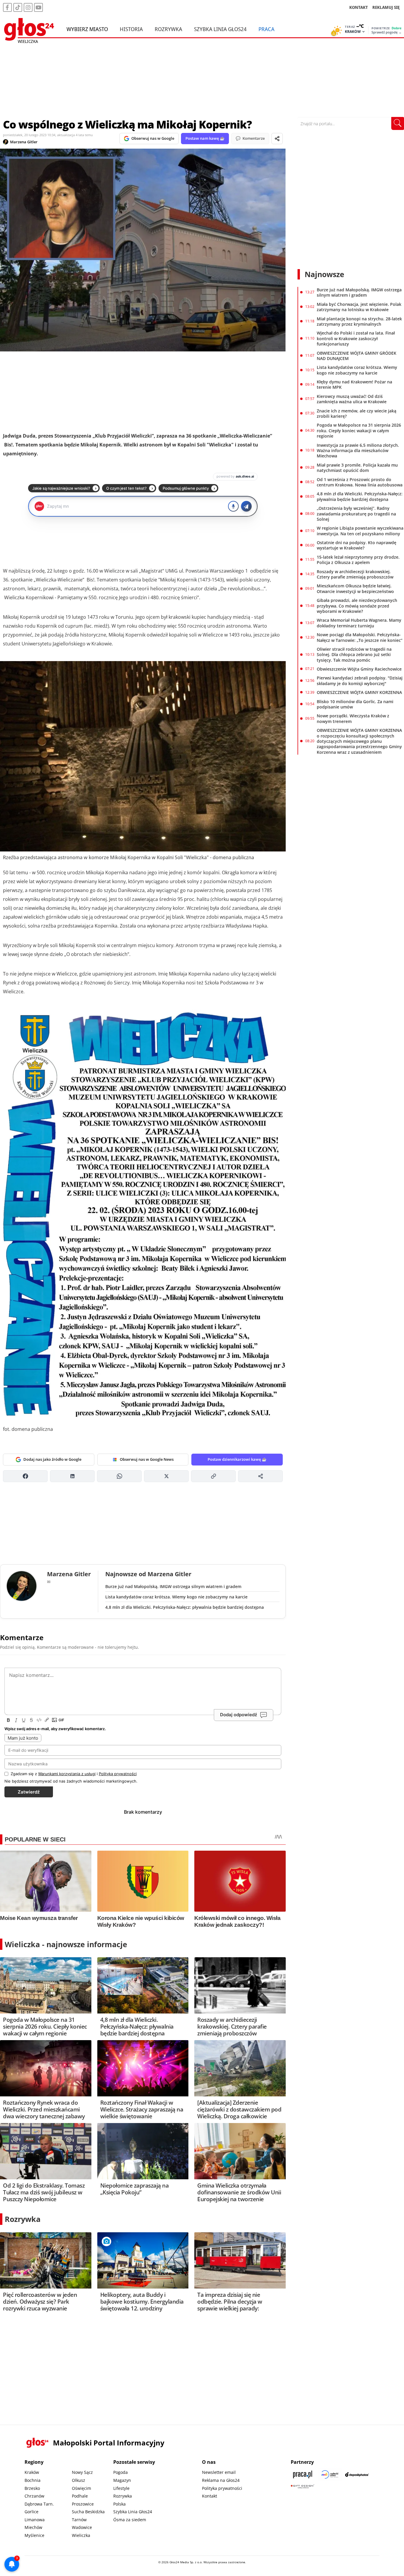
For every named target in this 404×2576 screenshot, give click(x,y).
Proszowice (83, 2504)
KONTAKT (359, 7)
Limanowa (35, 2520)
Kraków (32, 2472)
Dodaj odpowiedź (239, 1715)
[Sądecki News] (330, 2474)
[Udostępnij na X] (166, 1476)
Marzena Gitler (24, 142)
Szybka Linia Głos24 (220, 29)
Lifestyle (121, 2488)
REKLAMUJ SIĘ (386, 7)
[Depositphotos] (357, 2474)
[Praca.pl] (303, 2474)
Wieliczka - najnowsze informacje (66, 1944)
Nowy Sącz (82, 2472)
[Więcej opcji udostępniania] (260, 1476)
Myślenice (34, 2535)
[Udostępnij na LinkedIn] (72, 1476)
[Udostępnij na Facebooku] (25, 1476)
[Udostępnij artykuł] (277, 139)
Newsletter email (219, 2472)
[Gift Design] (303, 2486)
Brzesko (32, 2488)
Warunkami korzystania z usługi (67, 1774)
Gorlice (31, 2512)
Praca (266, 29)
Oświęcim (81, 2488)
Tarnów (79, 2520)
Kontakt (210, 2496)
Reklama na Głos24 (221, 2480)
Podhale (80, 2496)
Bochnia (33, 2480)
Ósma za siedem (130, 2520)
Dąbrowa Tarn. (39, 2504)
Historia (131, 29)
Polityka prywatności (222, 2488)
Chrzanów (34, 2496)
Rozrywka (168, 29)
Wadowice (82, 2527)
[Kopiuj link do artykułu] (213, 1476)
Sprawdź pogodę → (387, 32)
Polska (119, 2504)
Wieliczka (81, 2535)
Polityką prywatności (118, 1774)
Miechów (33, 2527)
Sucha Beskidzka (88, 2512)
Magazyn (122, 2480)
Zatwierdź (29, 1792)
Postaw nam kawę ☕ (205, 138)
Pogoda (121, 2472)
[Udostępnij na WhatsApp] (119, 1476)
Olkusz (79, 2480)
